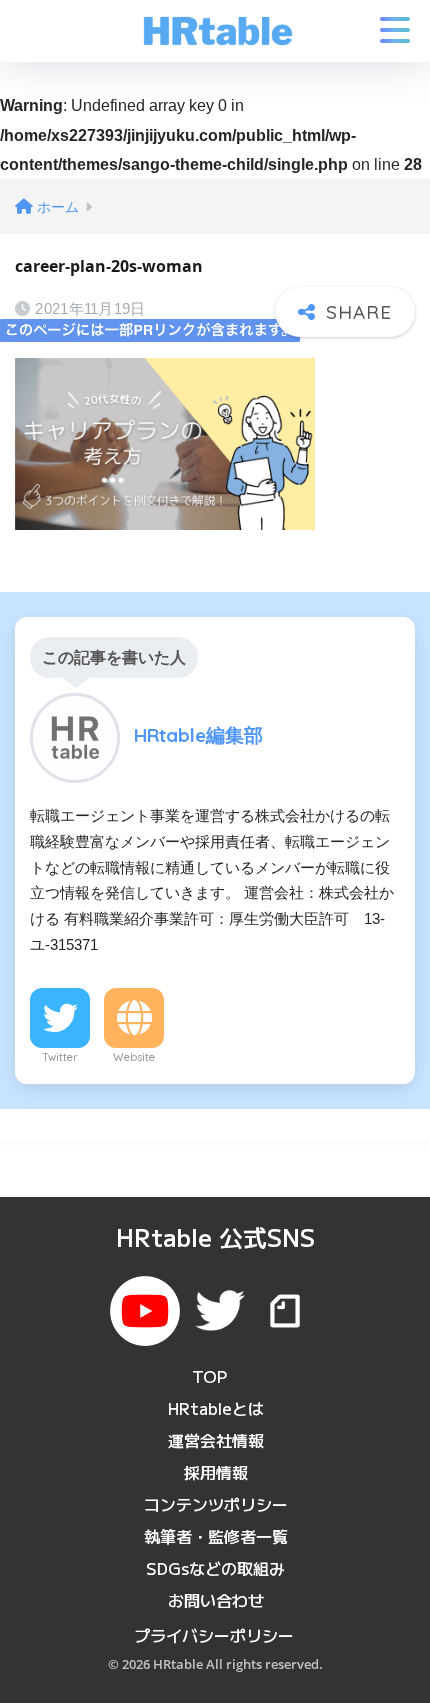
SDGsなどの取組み (215, 1568)
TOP (209, 1376)
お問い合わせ (216, 1600)
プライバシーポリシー (214, 1635)
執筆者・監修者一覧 (216, 1536)
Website (134, 1057)
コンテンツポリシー (216, 1504)
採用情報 (216, 1472)
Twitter (60, 1057)
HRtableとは (216, 1408)
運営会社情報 (216, 1440)
